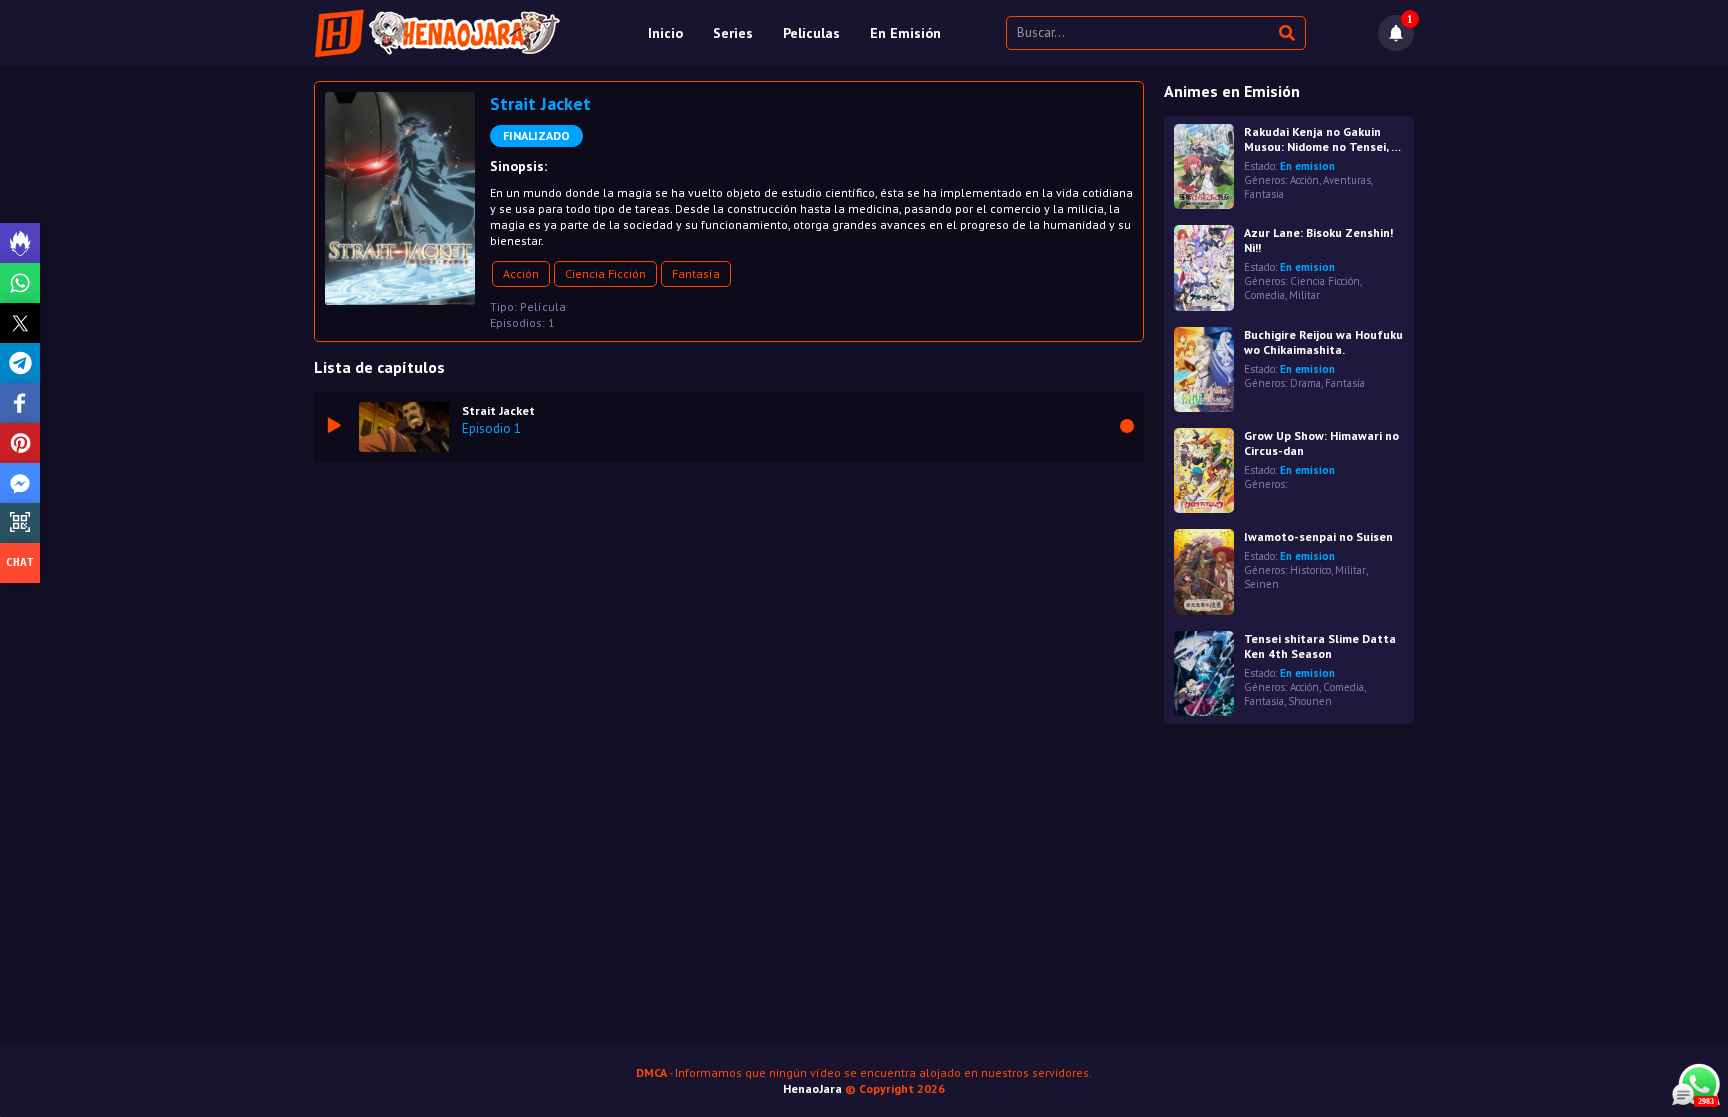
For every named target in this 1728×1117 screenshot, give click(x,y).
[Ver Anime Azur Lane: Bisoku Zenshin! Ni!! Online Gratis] (1204, 267)
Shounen (1310, 701)
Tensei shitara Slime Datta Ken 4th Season (1320, 646)
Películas (811, 33)
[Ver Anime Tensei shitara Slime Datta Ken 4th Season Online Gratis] (1204, 673)
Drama (1305, 383)
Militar (1304, 295)
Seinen (1261, 584)
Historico (1310, 570)
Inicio (665, 33)
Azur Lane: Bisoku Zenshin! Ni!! (1318, 240)
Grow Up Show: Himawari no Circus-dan (1321, 443)
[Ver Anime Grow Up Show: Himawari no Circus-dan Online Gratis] (1204, 470)
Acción (521, 273)
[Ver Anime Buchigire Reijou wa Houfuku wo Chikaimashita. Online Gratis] (1204, 369)
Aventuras (1347, 180)
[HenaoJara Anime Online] (437, 33)
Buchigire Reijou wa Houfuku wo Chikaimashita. (1323, 342)
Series (733, 33)
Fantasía (696, 273)
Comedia (1264, 295)
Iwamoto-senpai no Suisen (1318, 536)
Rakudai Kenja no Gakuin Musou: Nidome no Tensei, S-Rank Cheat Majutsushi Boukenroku (1323, 139)
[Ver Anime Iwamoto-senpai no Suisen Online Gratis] (1204, 571)
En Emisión (905, 33)
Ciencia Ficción (605, 273)
